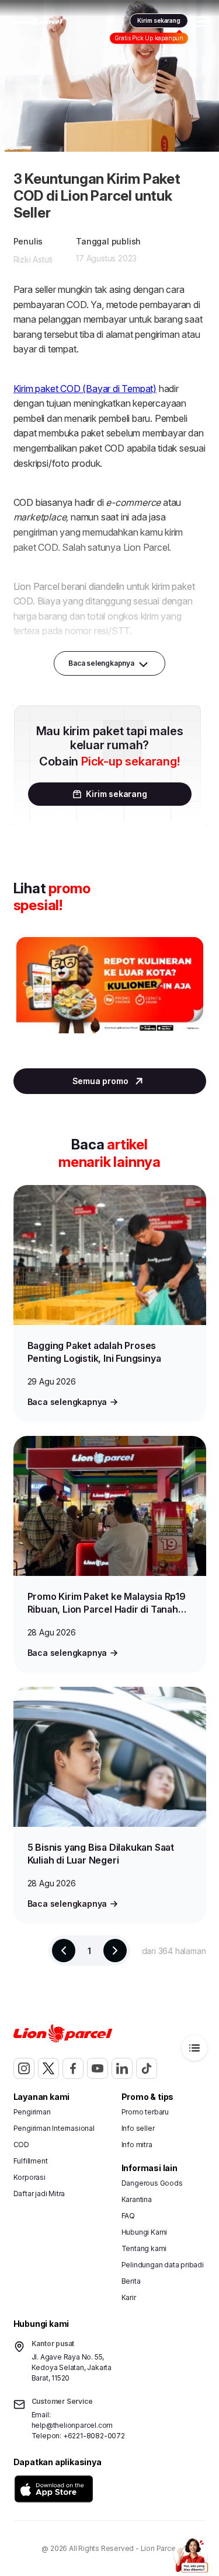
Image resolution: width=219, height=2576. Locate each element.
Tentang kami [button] (144, 2248)
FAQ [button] (128, 2216)
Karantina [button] (137, 2199)
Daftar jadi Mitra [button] (39, 2194)
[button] (54, 2489)
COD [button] (21, 2145)
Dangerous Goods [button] (152, 2183)
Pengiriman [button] (32, 2112)
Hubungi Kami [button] (145, 2232)
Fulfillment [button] (31, 2161)
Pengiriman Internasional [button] (54, 2128)
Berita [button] (131, 2281)
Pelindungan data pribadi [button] (163, 2265)
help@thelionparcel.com (72, 2425)
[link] (38, 22)
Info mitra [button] (137, 2145)
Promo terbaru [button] (145, 2112)
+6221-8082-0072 (94, 2436)
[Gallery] (110, 997)
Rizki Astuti (33, 259)
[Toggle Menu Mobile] (203, 22)
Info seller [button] (138, 2128)
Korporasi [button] (29, 2177)
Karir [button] (129, 2297)
